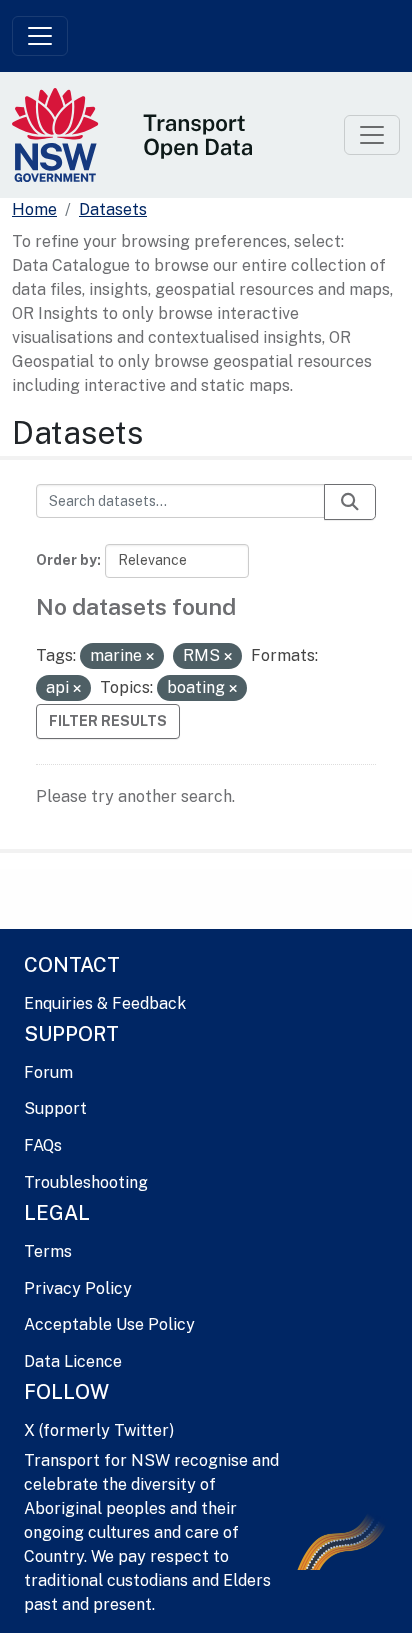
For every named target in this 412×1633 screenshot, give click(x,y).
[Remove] (150, 657)
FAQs (43, 1145)
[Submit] (350, 502)
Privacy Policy (78, 1288)
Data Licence (73, 1361)
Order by (66, 560)
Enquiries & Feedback (105, 1003)
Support (55, 1108)
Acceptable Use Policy (109, 1324)
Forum (48, 1072)
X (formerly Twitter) (99, 1430)
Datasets (113, 209)
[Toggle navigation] (40, 36)
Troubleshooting (86, 1182)
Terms (48, 1251)
